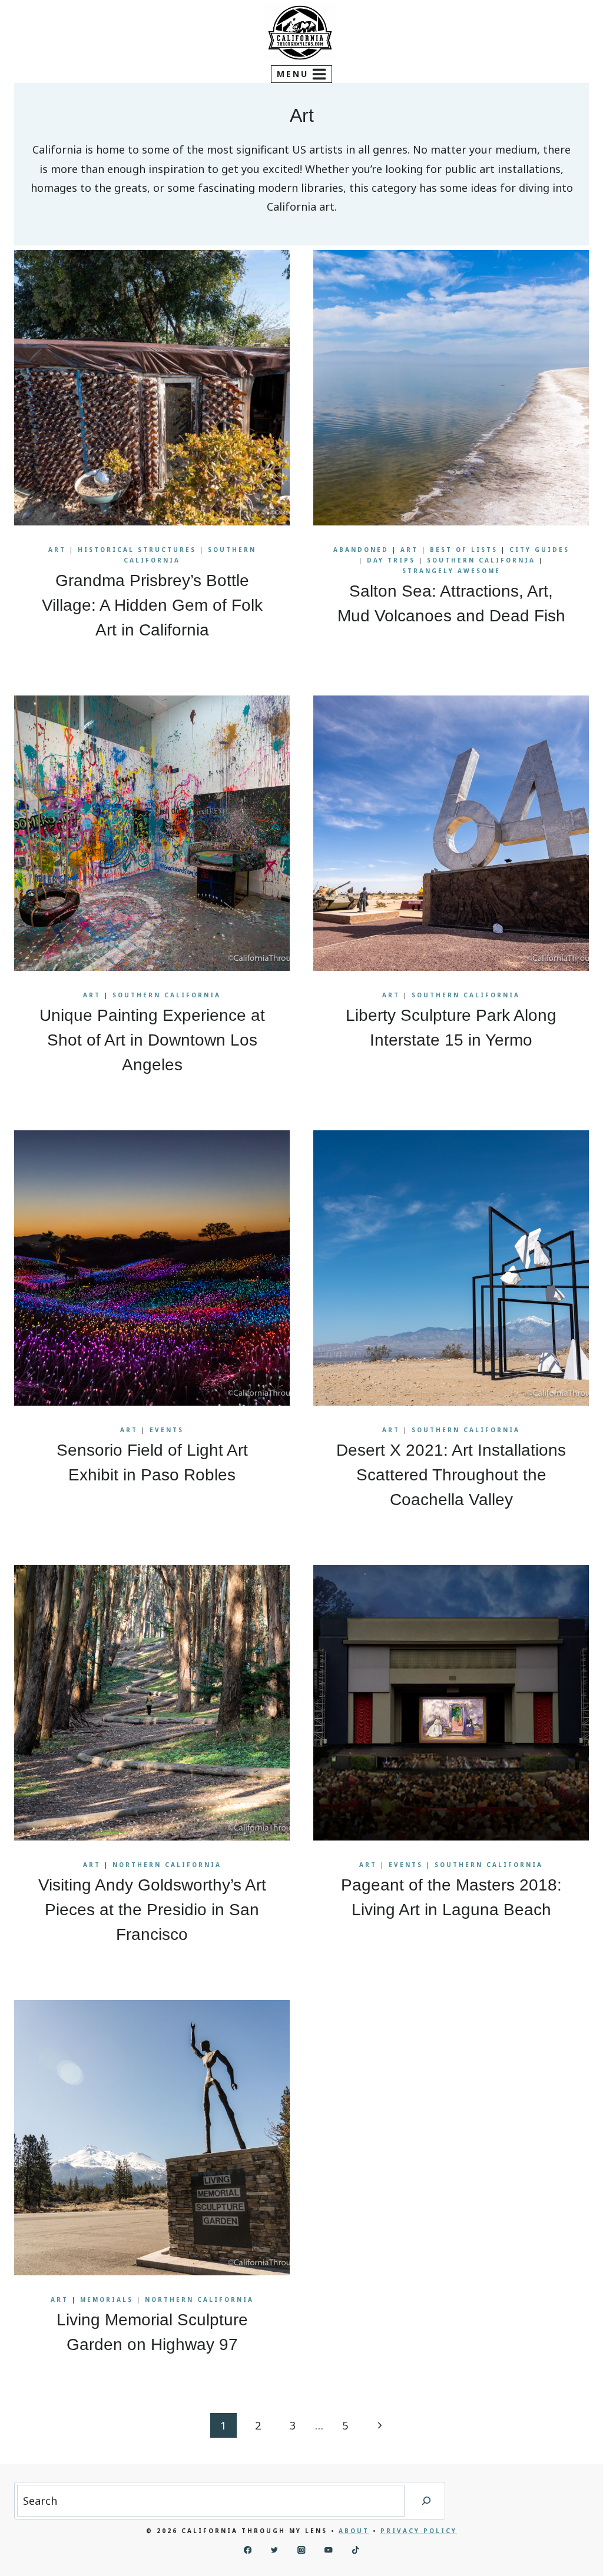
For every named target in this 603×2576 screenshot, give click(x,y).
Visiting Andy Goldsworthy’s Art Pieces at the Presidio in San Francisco (152, 1910)
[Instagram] (302, 2550)
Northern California (167, 1865)
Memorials (107, 2299)
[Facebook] (248, 2550)
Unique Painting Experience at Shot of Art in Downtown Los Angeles (152, 1040)
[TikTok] (355, 2550)
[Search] (426, 2501)
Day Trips (391, 560)
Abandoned (361, 550)
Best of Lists (464, 550)
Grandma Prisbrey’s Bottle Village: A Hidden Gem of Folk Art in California (152, 605)
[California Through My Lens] (300, 33)
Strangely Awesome (451, 571)
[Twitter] (275, 2550)
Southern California (481, 560)
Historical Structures (137, 550)
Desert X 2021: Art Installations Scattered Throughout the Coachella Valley (451, 1475)
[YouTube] (328, 2550)
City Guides (539, 550)
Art (57, 550)
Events (167, 1430)
